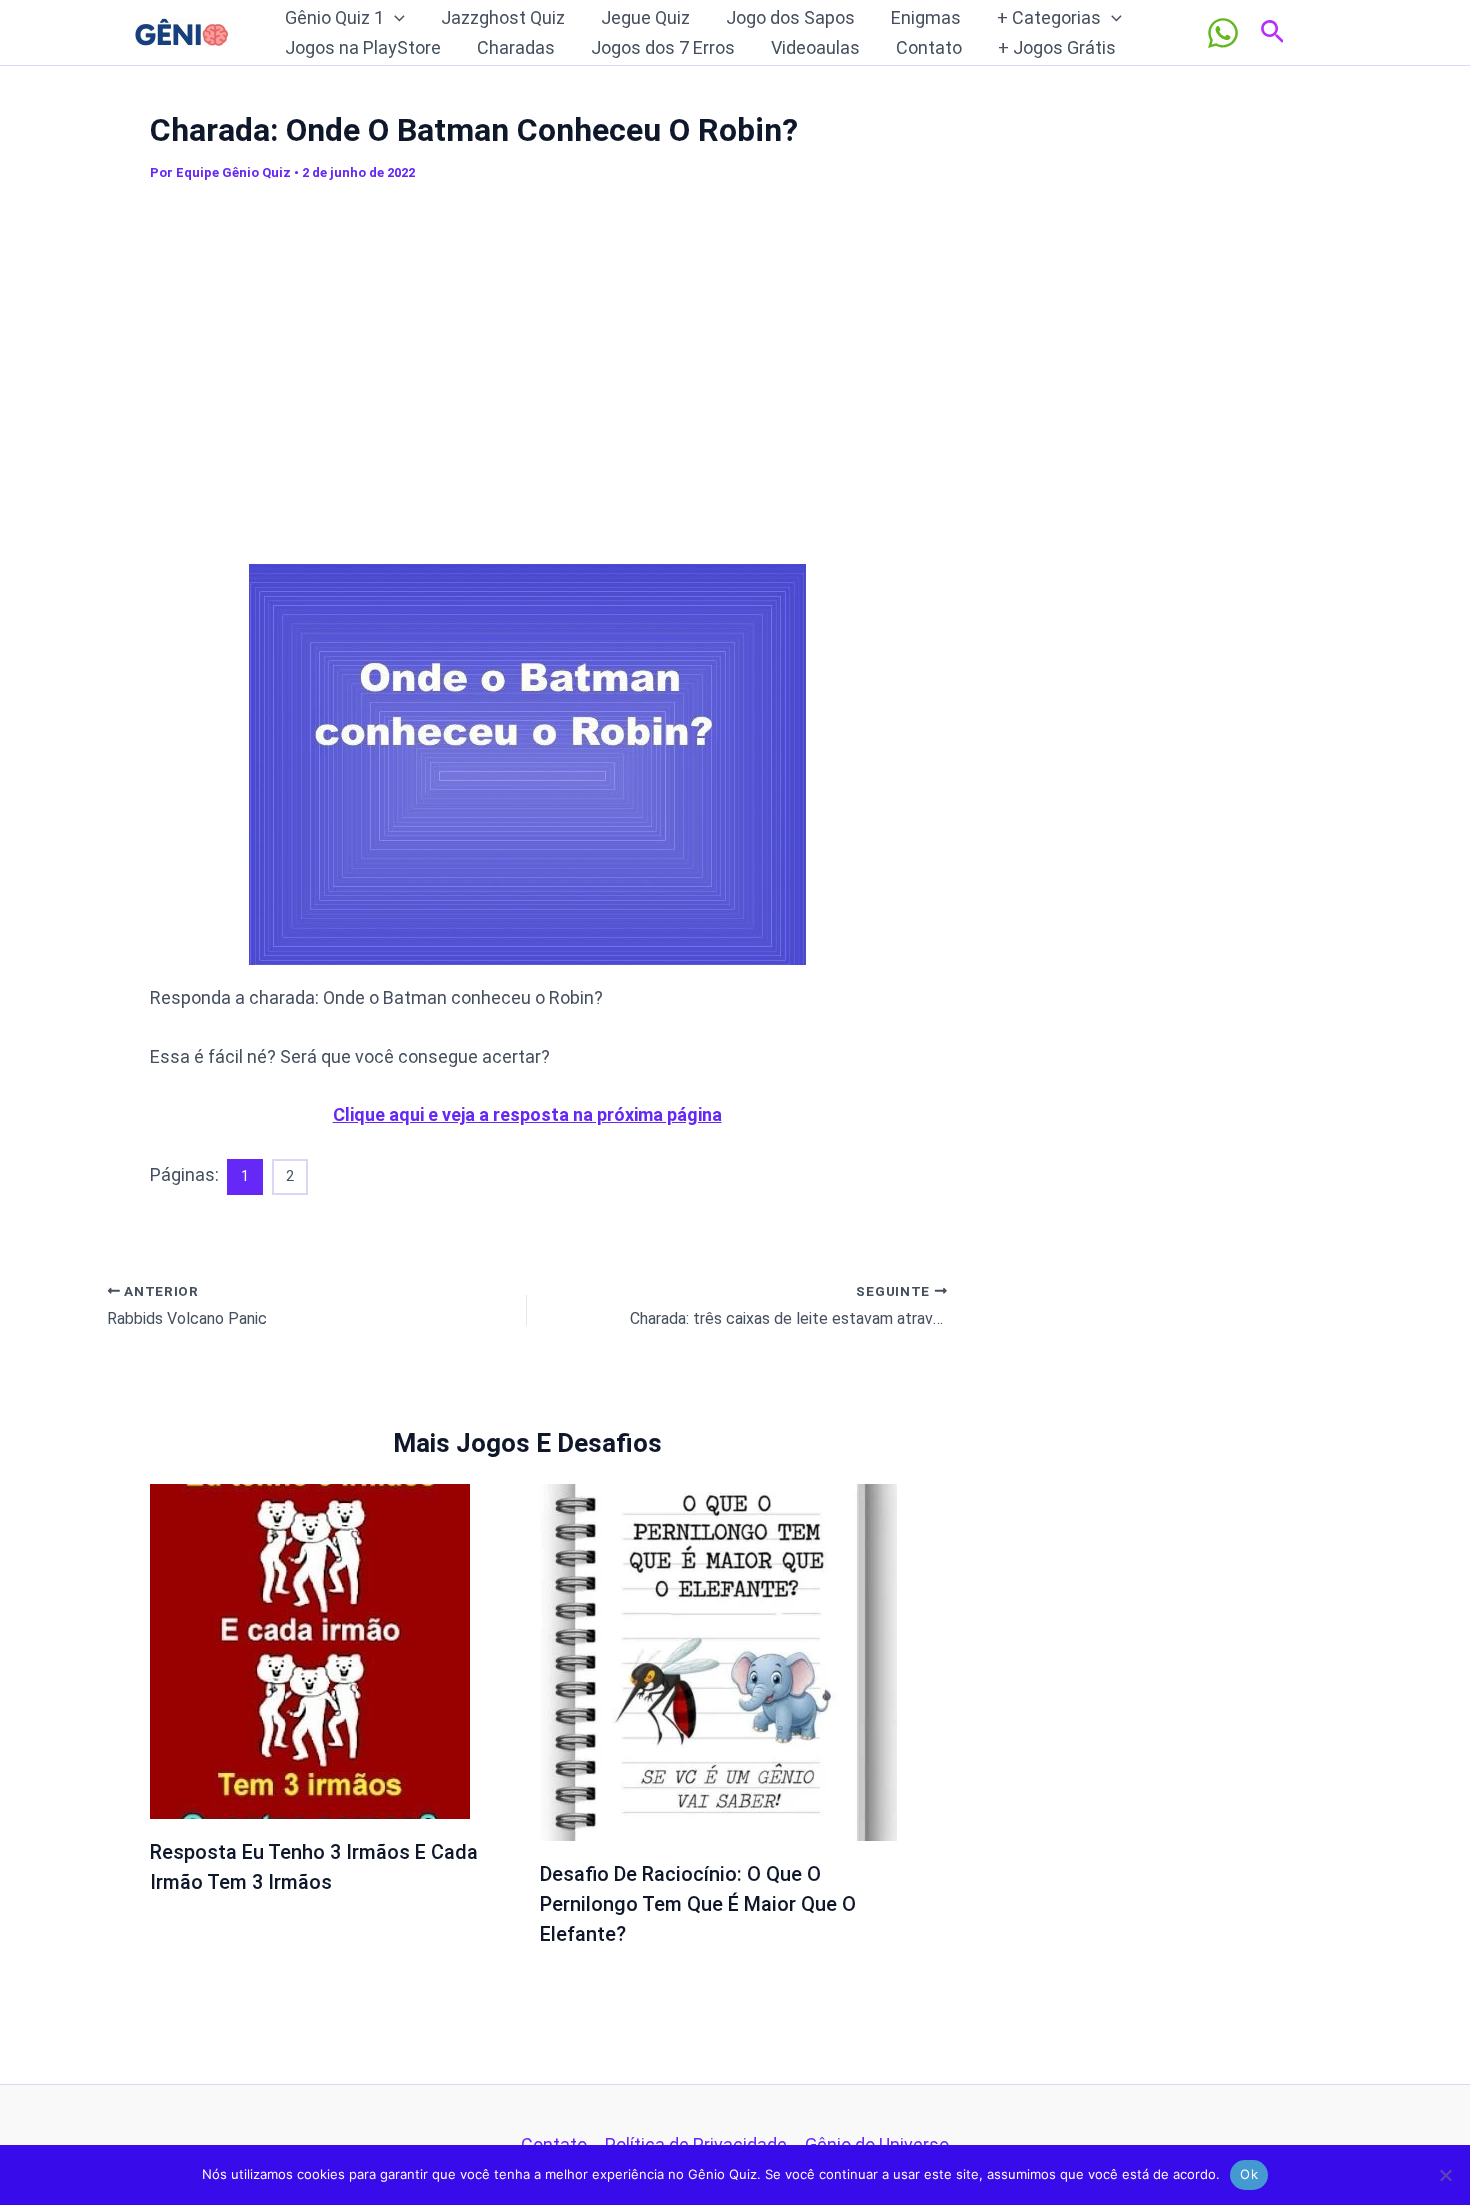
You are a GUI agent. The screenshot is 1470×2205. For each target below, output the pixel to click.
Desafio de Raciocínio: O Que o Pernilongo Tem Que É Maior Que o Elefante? (698, 1904)
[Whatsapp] (1223, 33)
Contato (929, 47)
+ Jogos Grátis (1057, 47)
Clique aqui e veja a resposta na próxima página (527, 1114)
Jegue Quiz (645, 17)
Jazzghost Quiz (503, 17)
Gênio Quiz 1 (334, 17)
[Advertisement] (527, 369)
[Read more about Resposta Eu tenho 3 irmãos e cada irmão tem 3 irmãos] (310, 1649)
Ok (1249, 2174)
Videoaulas (815, 47)
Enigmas (926, 17)
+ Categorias (1049, 17)
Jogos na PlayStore (363, 47)
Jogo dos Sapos (790, 17)
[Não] (1445, 2175)
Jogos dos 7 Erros (663, 47)
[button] (394, 18)
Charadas (516, 47)
